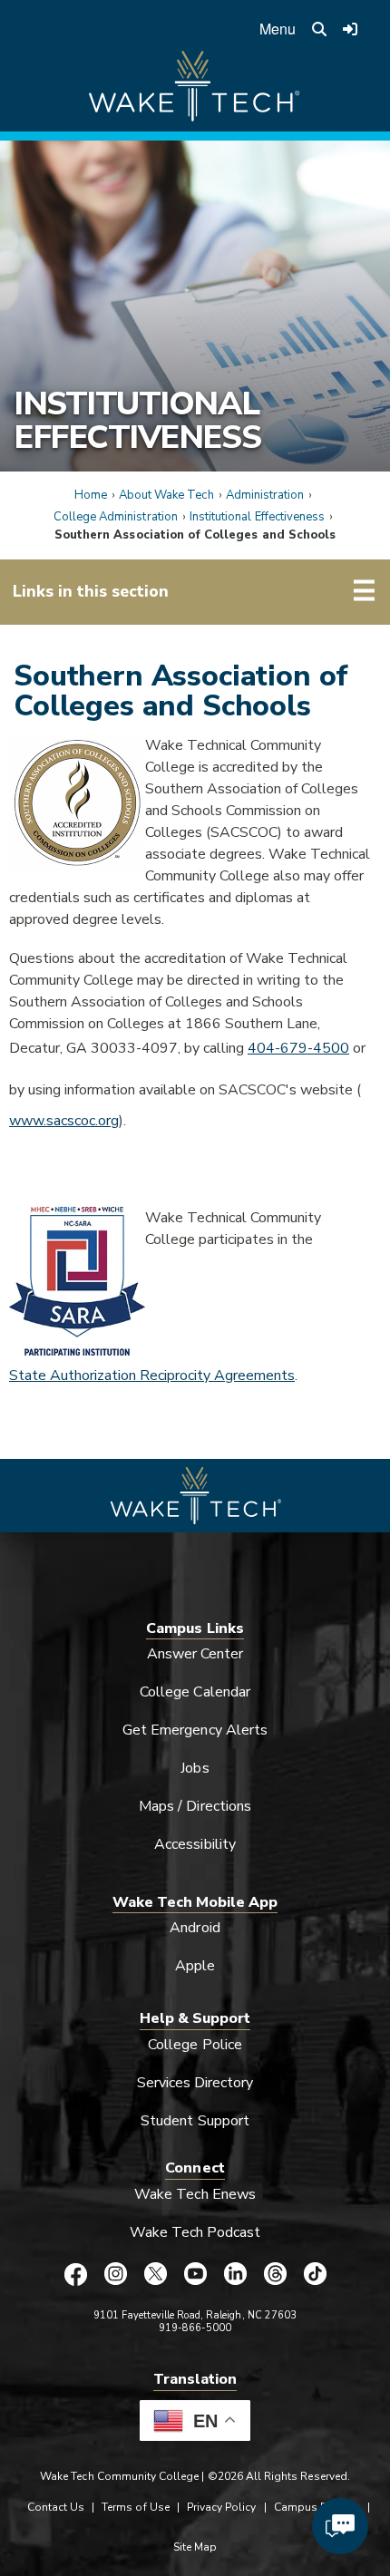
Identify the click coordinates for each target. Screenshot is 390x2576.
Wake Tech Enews (195, 2194)
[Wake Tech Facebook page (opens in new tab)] (75, 2274)
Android (195, 1928)
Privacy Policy (222, 2507)
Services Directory (195, 2083)
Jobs (195, 1768)
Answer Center (195, 1654)
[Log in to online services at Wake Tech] (351, 29)
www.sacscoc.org (64, 1121)
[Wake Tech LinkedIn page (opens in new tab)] (235, 2274)
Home (91, 495)
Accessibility (195, 1844)
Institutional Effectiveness (137, 420)
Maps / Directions (195, 1806)
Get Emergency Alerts (195, 1730)
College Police (195, 2045)
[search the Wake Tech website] (319, 29)
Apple (195, 1966)
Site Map (195, 2547)
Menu (278, 29)
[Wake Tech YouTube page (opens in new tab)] (195, 2274)
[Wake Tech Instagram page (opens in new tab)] (115, 2274)
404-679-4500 (298, 1048)
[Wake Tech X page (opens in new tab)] (155, 2274)
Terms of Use (136, 2507)
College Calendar (195, 1692)
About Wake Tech (166, 495)
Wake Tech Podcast (195, 2232)
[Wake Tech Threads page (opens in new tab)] (275, 2274)
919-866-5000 (195, 2328)
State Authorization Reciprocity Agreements (152, 1375)
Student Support (195, 2121)
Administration (265, 495)
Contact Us (56, 2507)
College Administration (116, 517)
